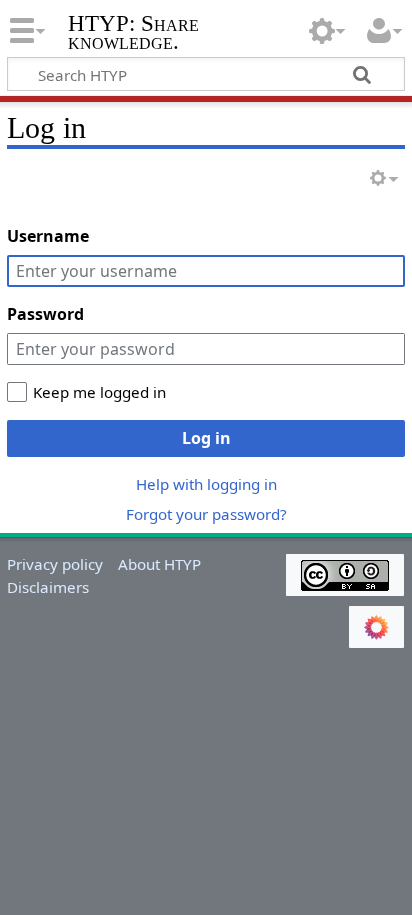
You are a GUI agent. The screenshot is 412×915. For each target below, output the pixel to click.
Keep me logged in (99, 392)
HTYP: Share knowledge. (133, 34)
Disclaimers (48, 587)
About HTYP (159, 564)
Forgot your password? (206, 514)
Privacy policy (55, 564)
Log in (206, 438)
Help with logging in (206, 484)
